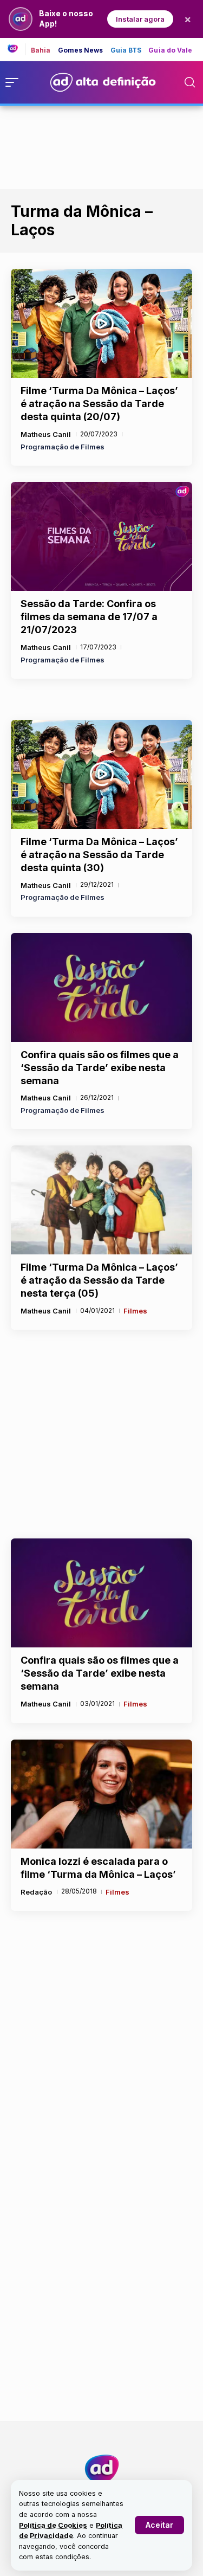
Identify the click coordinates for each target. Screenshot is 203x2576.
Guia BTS (126, 50)
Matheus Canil (46, 434)
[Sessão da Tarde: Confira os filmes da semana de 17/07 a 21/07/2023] (101, 536)
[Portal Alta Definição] (102, 2469)
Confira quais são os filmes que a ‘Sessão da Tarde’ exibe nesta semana (100, 1068)
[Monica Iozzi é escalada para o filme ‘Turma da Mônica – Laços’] (101, 1794)
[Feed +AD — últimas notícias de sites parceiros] (17, 49)
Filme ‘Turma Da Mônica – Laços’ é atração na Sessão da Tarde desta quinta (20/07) (99, 404)
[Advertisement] (102, 145)
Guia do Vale (170, 50)
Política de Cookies (53, 2525)
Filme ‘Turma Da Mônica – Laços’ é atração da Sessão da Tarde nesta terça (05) (99, 1280)
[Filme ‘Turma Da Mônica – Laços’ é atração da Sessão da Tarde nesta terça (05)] (101, 1200)
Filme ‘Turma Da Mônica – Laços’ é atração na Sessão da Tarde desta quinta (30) (99, 855)
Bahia (41, 50)
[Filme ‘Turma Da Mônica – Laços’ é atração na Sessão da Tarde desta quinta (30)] (101, 774)
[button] (159, 2525)
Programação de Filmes (63, 447)
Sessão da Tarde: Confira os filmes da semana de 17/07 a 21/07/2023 (89, 617)
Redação (36, 1892)
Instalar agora (140, 19)
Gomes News (81, 50)
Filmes (135, 1311)
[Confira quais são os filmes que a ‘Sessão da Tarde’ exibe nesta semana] (101, 987)
